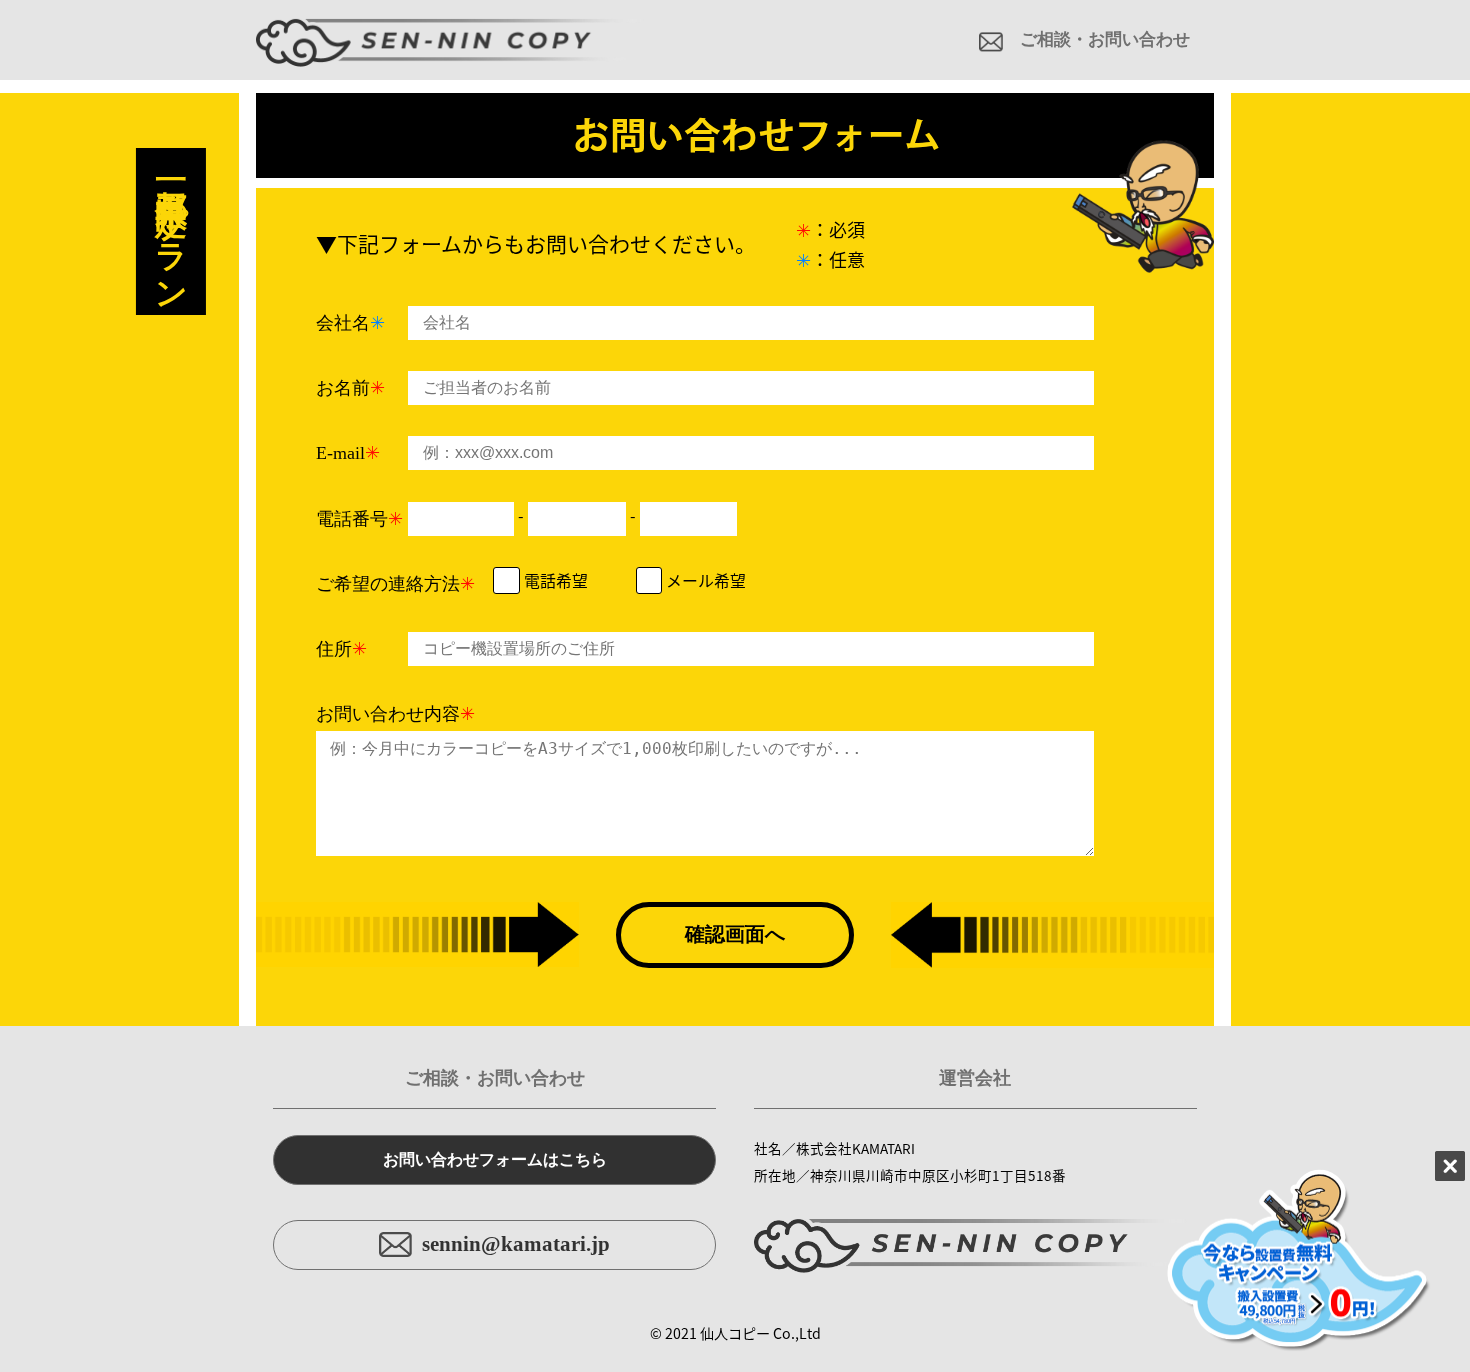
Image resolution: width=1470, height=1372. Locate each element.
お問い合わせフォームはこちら (495, 1159)
